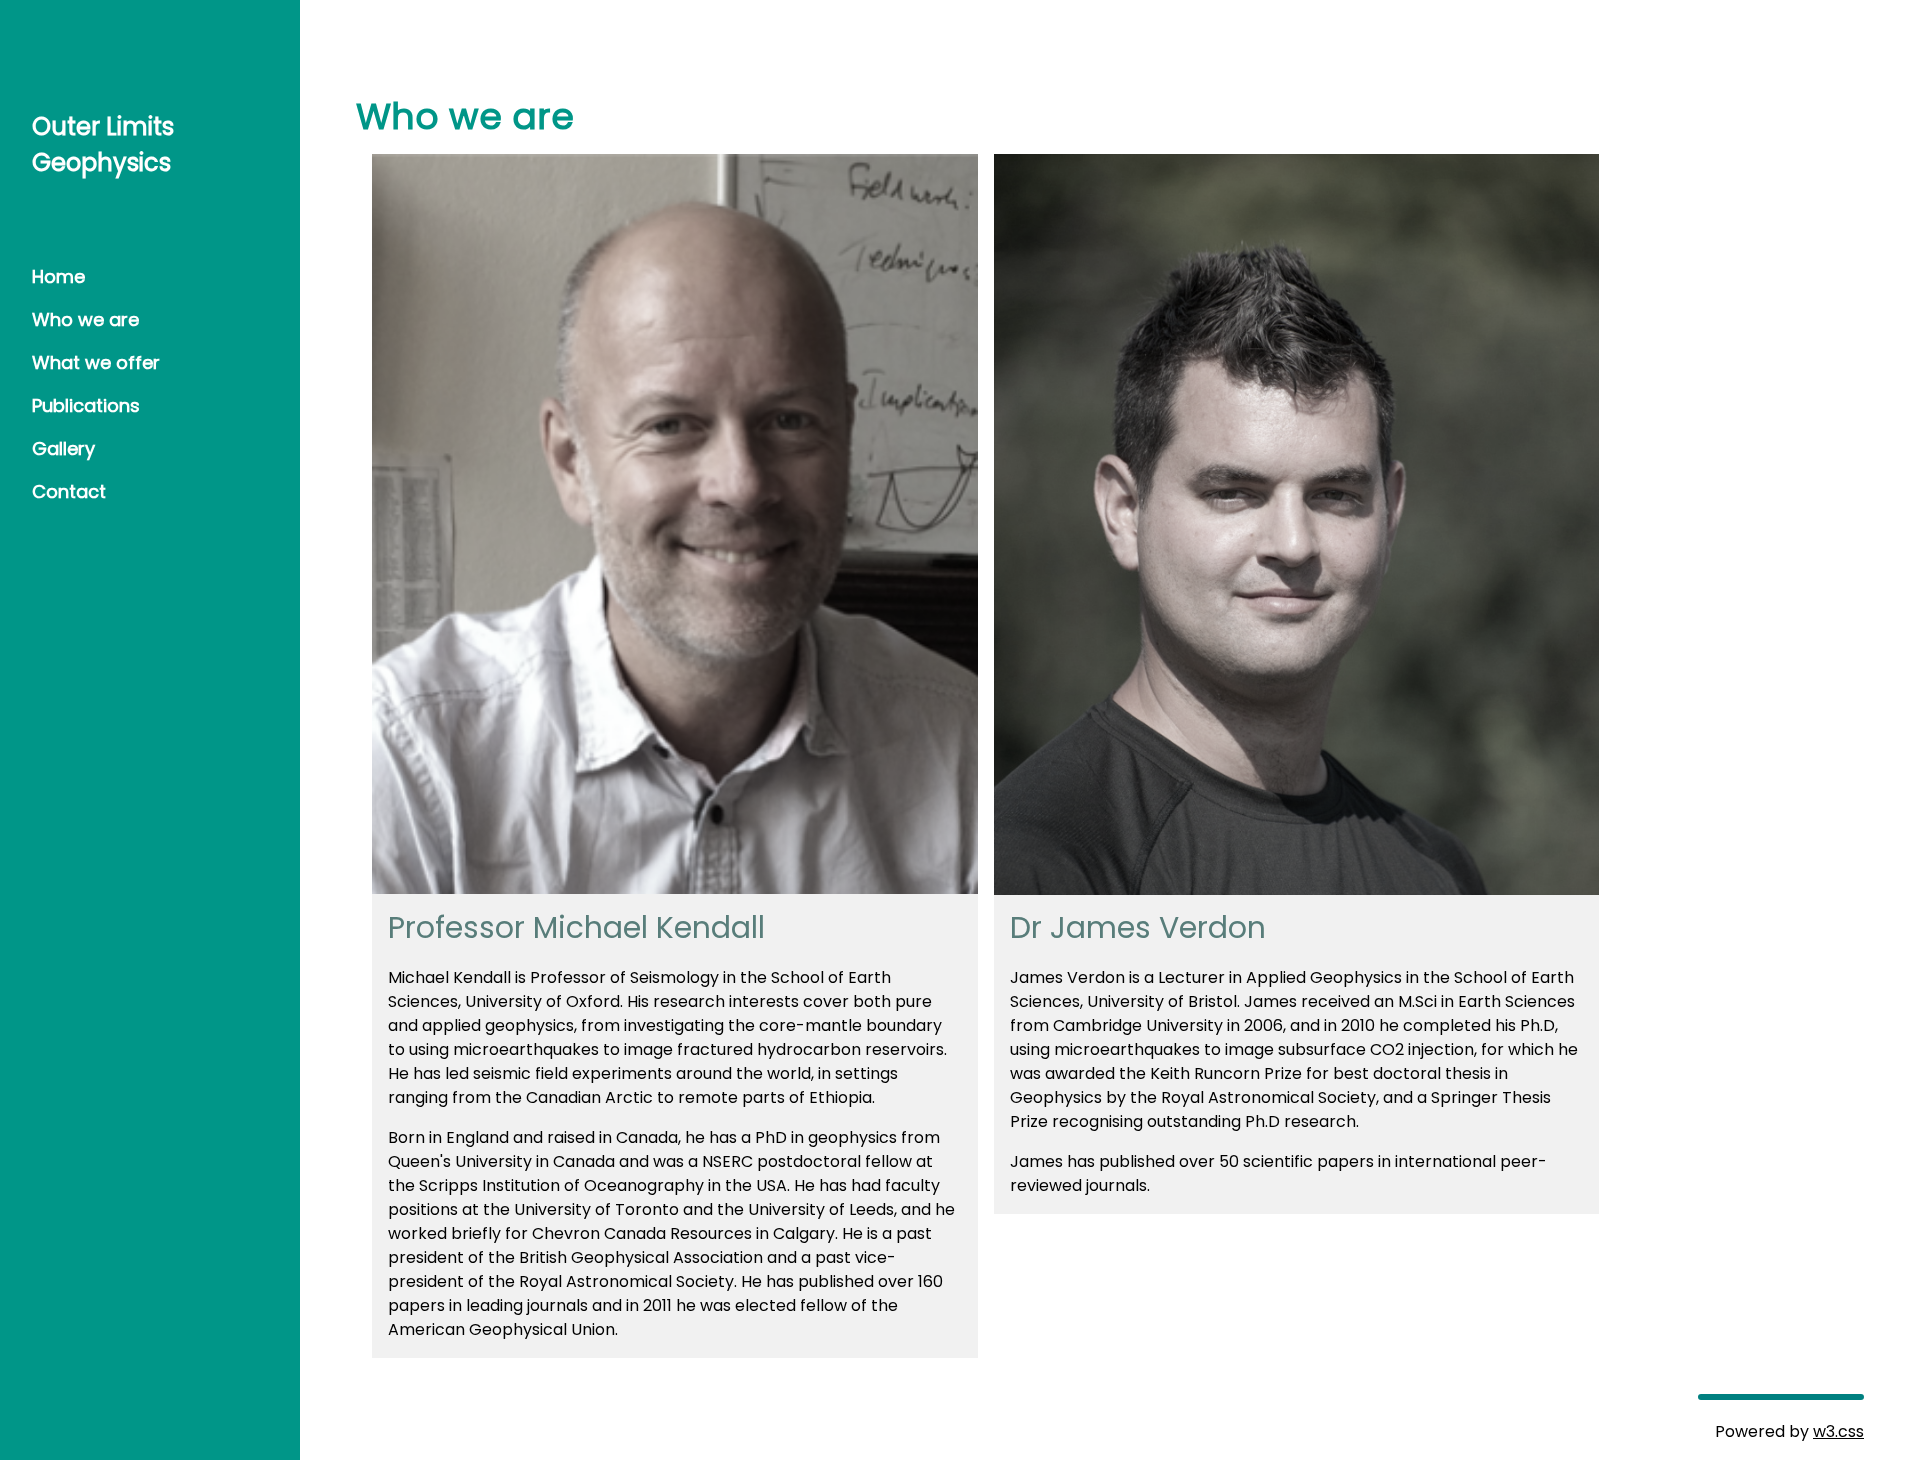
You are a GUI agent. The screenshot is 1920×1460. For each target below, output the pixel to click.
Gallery (63, 448)
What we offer (96, 362)
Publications (86, 405)
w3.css (1838, 1431)
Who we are (85, 319)
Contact (69, 491)
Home (58, 276)
